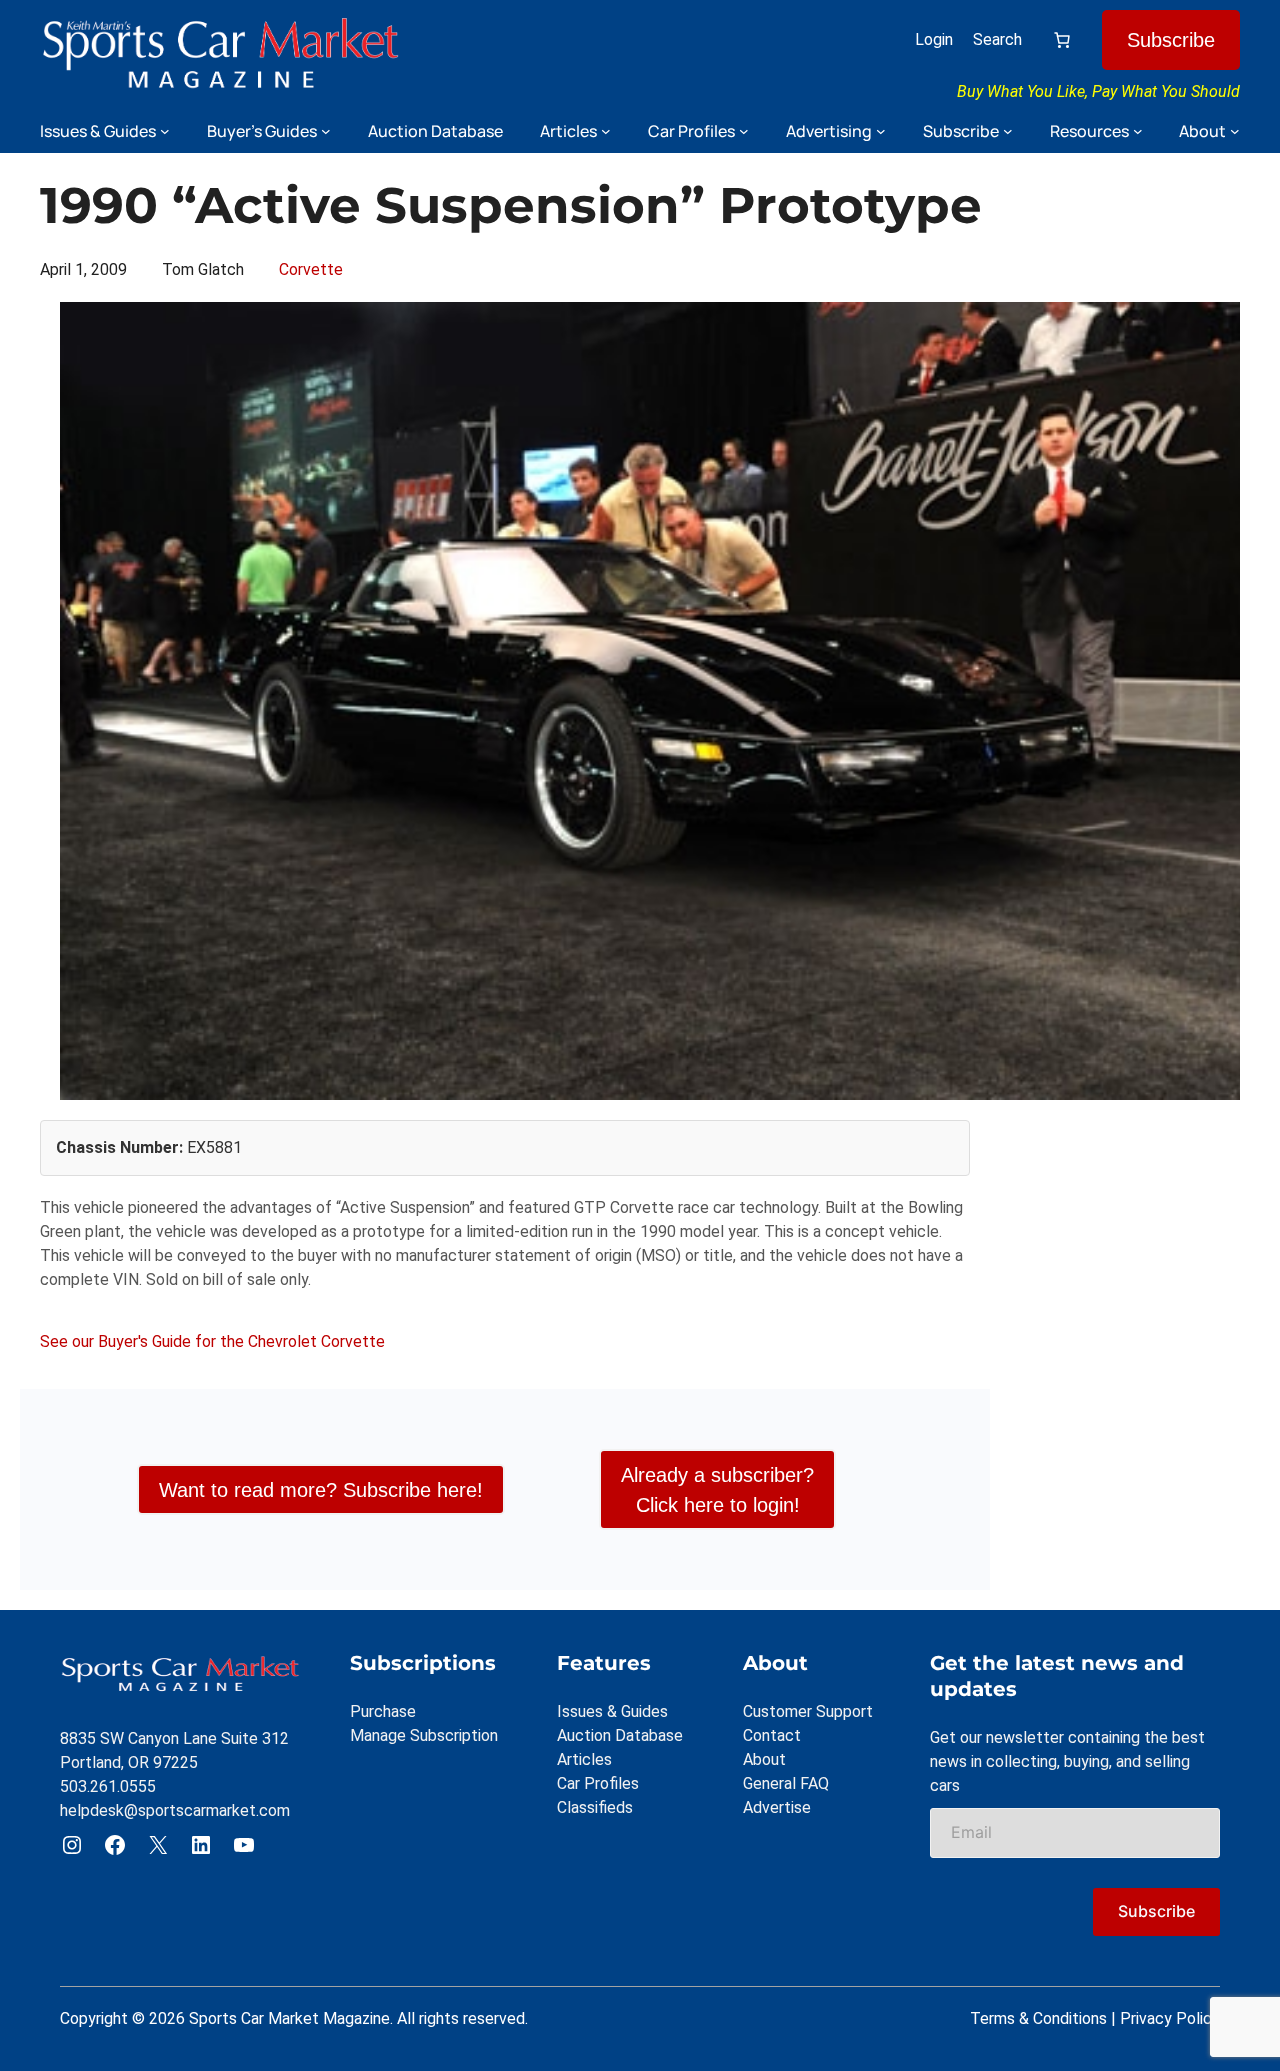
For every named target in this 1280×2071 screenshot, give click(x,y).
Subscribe (1171, 40)
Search (997, 39)
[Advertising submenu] (881, 131)
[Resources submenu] (1138, 131)
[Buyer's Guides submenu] (326, 131)
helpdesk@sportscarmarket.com (175, 1810)
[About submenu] (1235, 131)
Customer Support (808, 1711)
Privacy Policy (1170, 2018)
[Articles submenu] (606, 131)
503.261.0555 (108, 1786)
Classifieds (595, 1807)
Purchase (383, 1711)
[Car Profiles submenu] (744, 131)
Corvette (311, 269)
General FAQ (786, 1783)
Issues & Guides (612, 1711)
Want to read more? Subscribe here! (321, 1490)
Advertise (777, 1807)
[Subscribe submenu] (1008, 131)
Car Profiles (598, 1783)
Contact (772, 1735)
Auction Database (620, 1735)
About (764, 1759)
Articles (584, 1759)
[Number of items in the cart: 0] (1062, 40)
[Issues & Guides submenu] (165, 131)
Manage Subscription (424, 1735)
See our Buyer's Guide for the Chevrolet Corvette (212, 1341)
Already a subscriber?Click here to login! (717, 1490)
